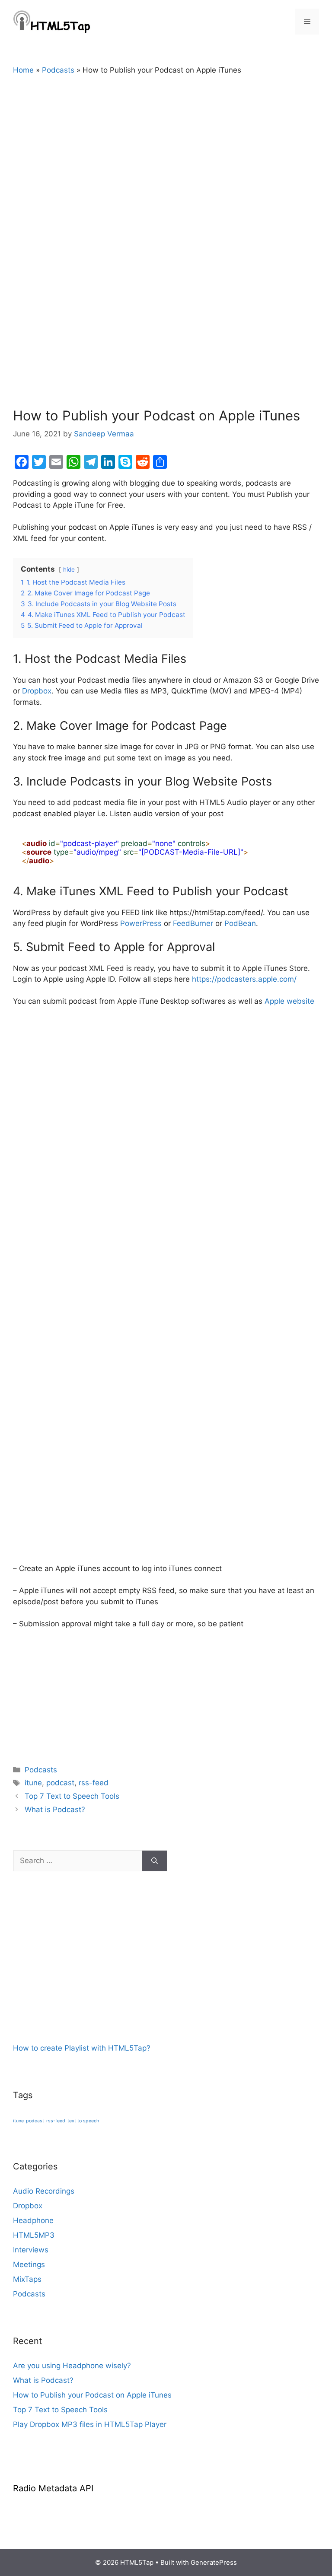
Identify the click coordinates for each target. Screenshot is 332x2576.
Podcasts (58, 70)
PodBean (240, 923)
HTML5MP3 (34, 2235)
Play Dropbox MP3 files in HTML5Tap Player (90, 2424)
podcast (60, 1783)
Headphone (33, 2220)
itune (33, 1783)
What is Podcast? (55, 1810)
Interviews (31, 2250)
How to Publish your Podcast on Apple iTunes (92, 2395)
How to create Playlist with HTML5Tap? (82, 2048)
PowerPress (141, 923)
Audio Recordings (44, 2191)
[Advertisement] (78, 1986)
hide (69, 569)
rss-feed (94, 1783)
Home (23, 70)
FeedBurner (193, 923)
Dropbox (37, 691)
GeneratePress (214, 2562)
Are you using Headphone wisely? (72, 2366)
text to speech (83, 2121)
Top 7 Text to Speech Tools (72, 1796)
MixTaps (27, 2279)
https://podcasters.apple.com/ (244, 979)
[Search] (155, 1861)
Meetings (29, 2264)
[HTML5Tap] (52, 21)
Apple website (289, 1001)
